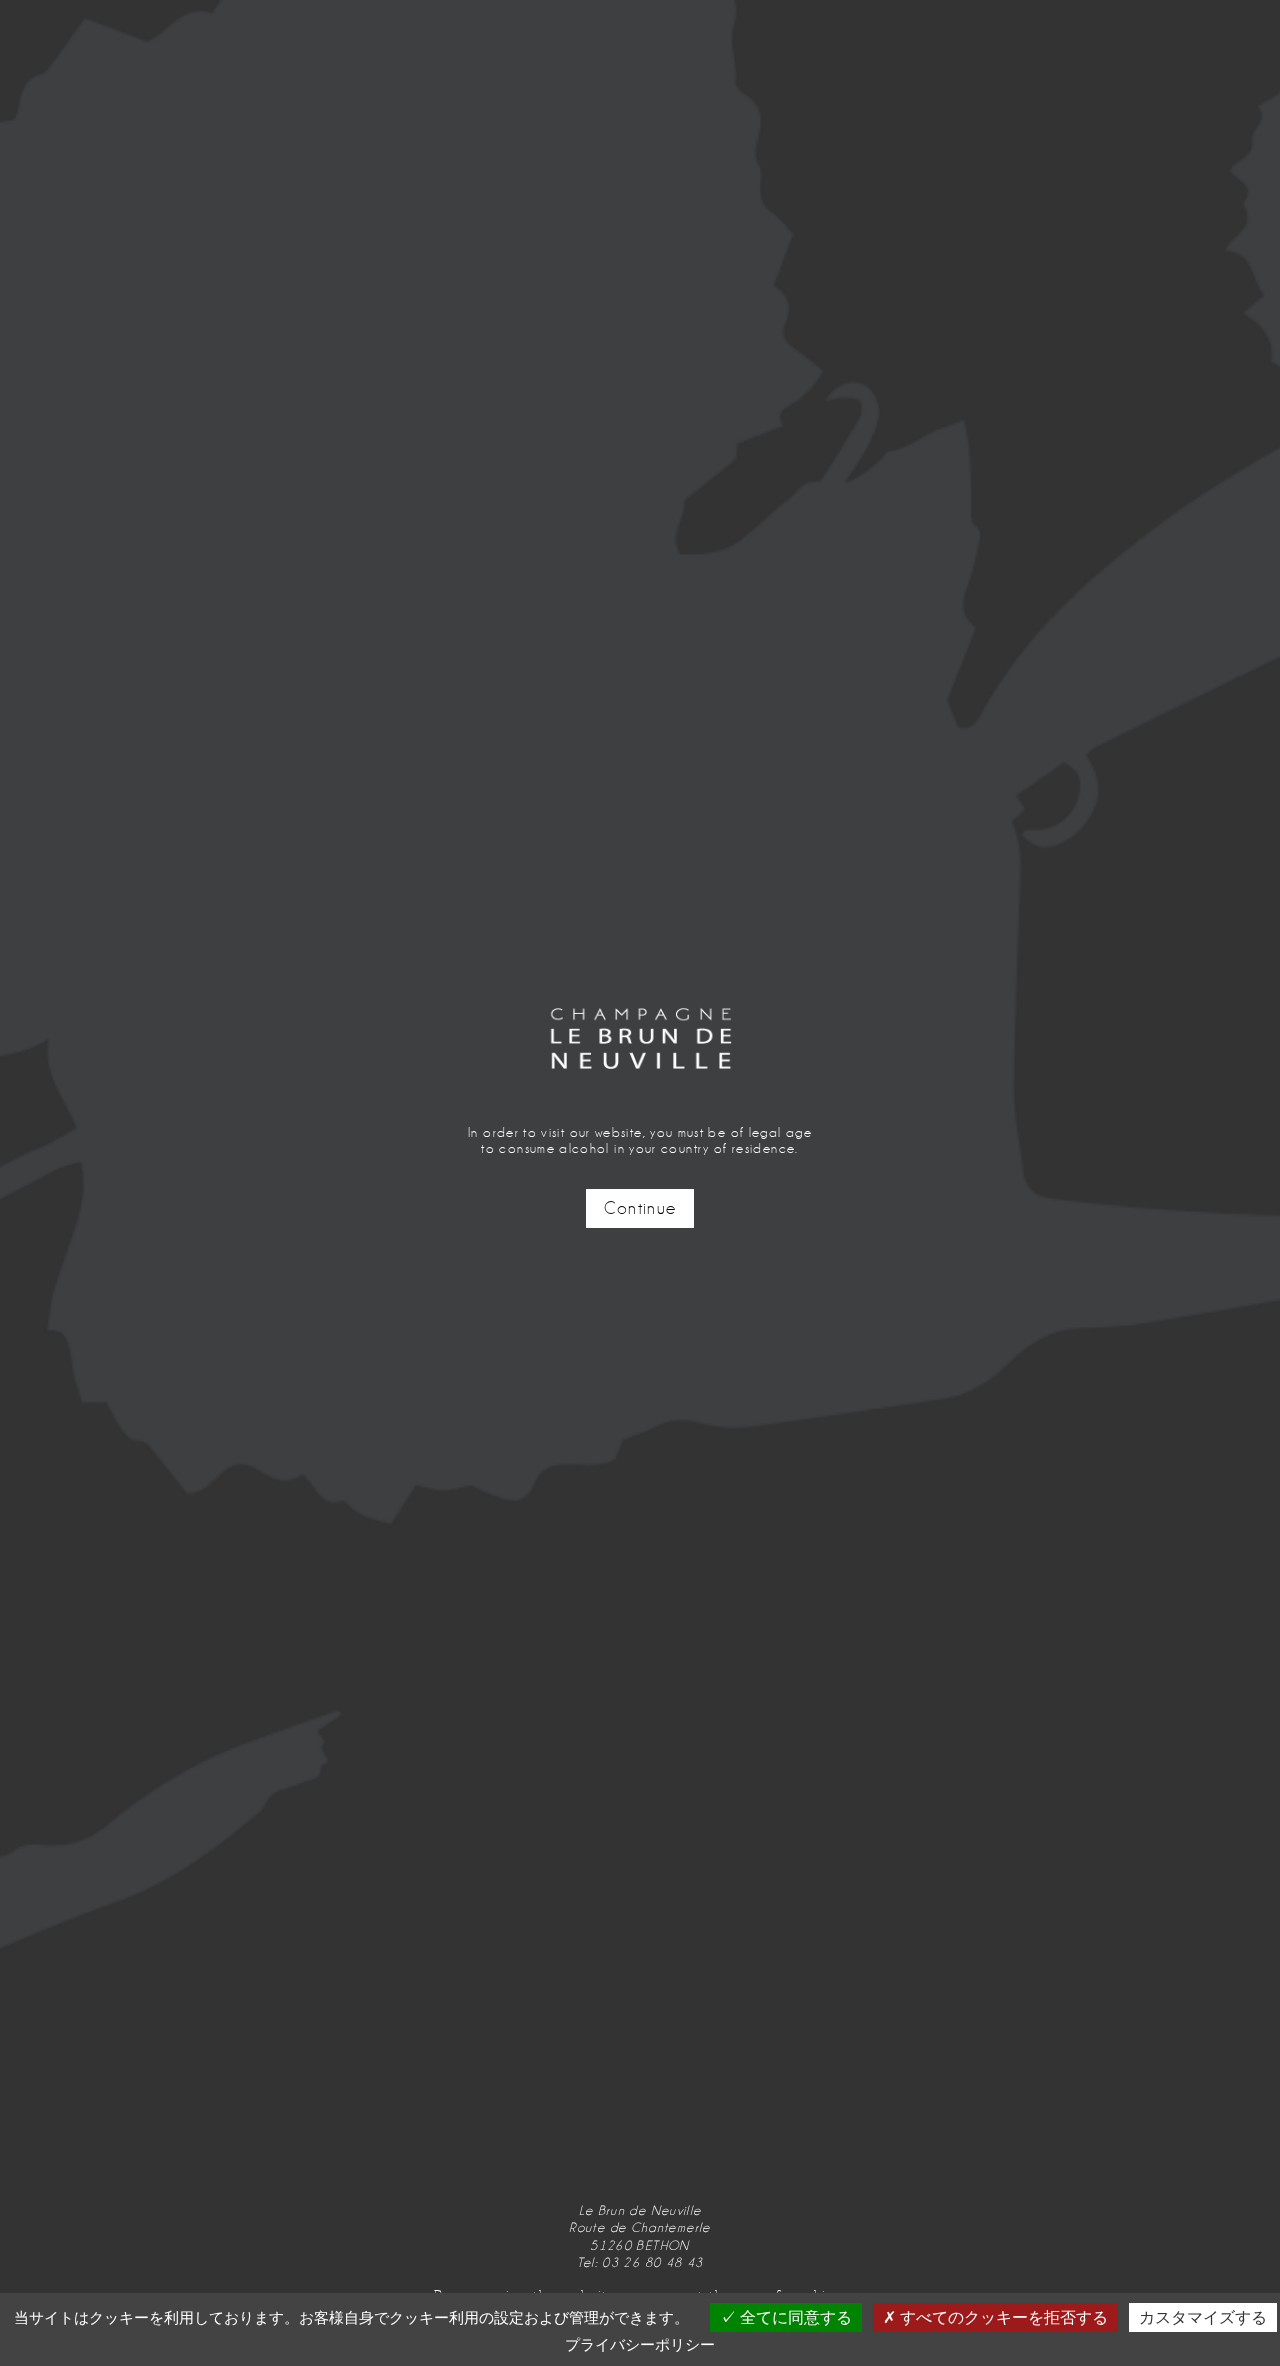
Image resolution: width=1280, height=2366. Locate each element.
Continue (640, 1208)
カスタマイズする (1203, 2317)
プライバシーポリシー (640, 2344)
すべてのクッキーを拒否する (1002, 2317)
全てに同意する (794, 2317)
